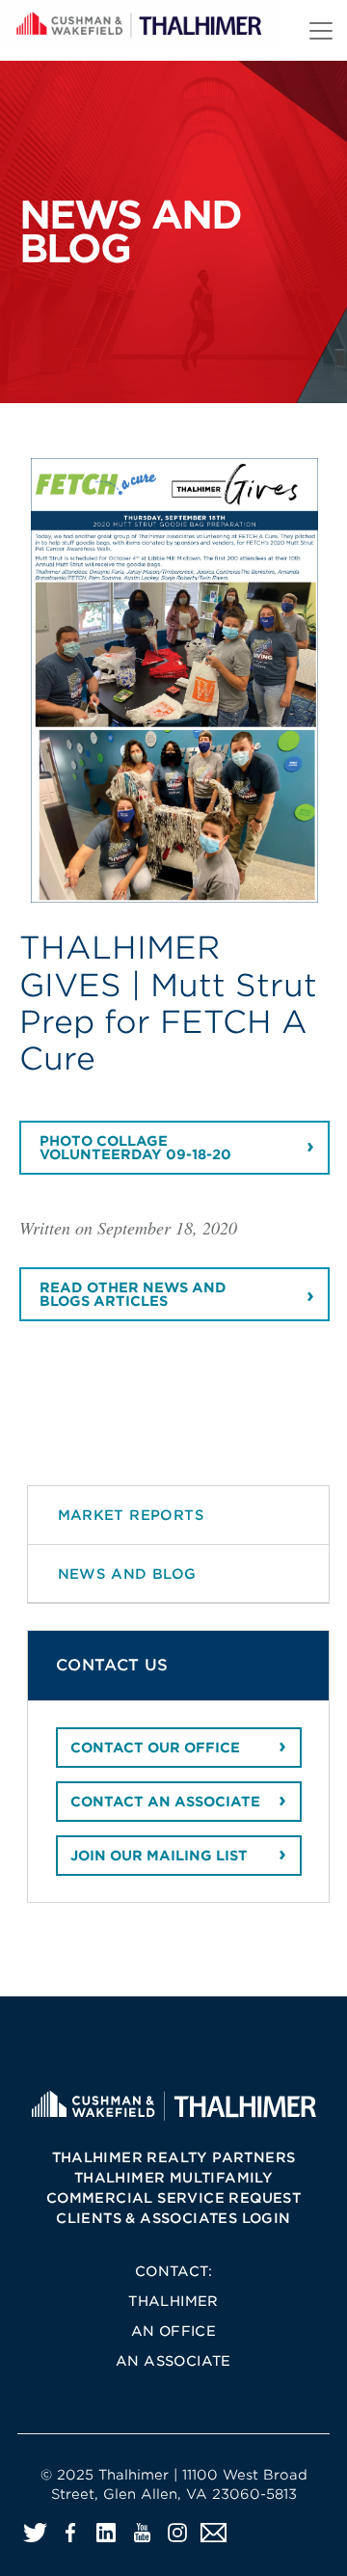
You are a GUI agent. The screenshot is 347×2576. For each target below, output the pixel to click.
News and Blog (127, 1573)
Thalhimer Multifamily (173, 2178)
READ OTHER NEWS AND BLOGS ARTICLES (133, 1294)
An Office (174, 2331)
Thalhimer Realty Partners (174, 2157)
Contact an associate (165, 1802)
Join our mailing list (159, 1856)
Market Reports (132, 1515)
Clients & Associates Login (173, 2218)
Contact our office (155, 1748)
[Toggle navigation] (321, 31)
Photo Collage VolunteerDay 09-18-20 (135, 1148)
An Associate (173, 2361)
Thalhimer (173, 2301)
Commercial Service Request (173, 2198)
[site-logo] (173, 2105)
